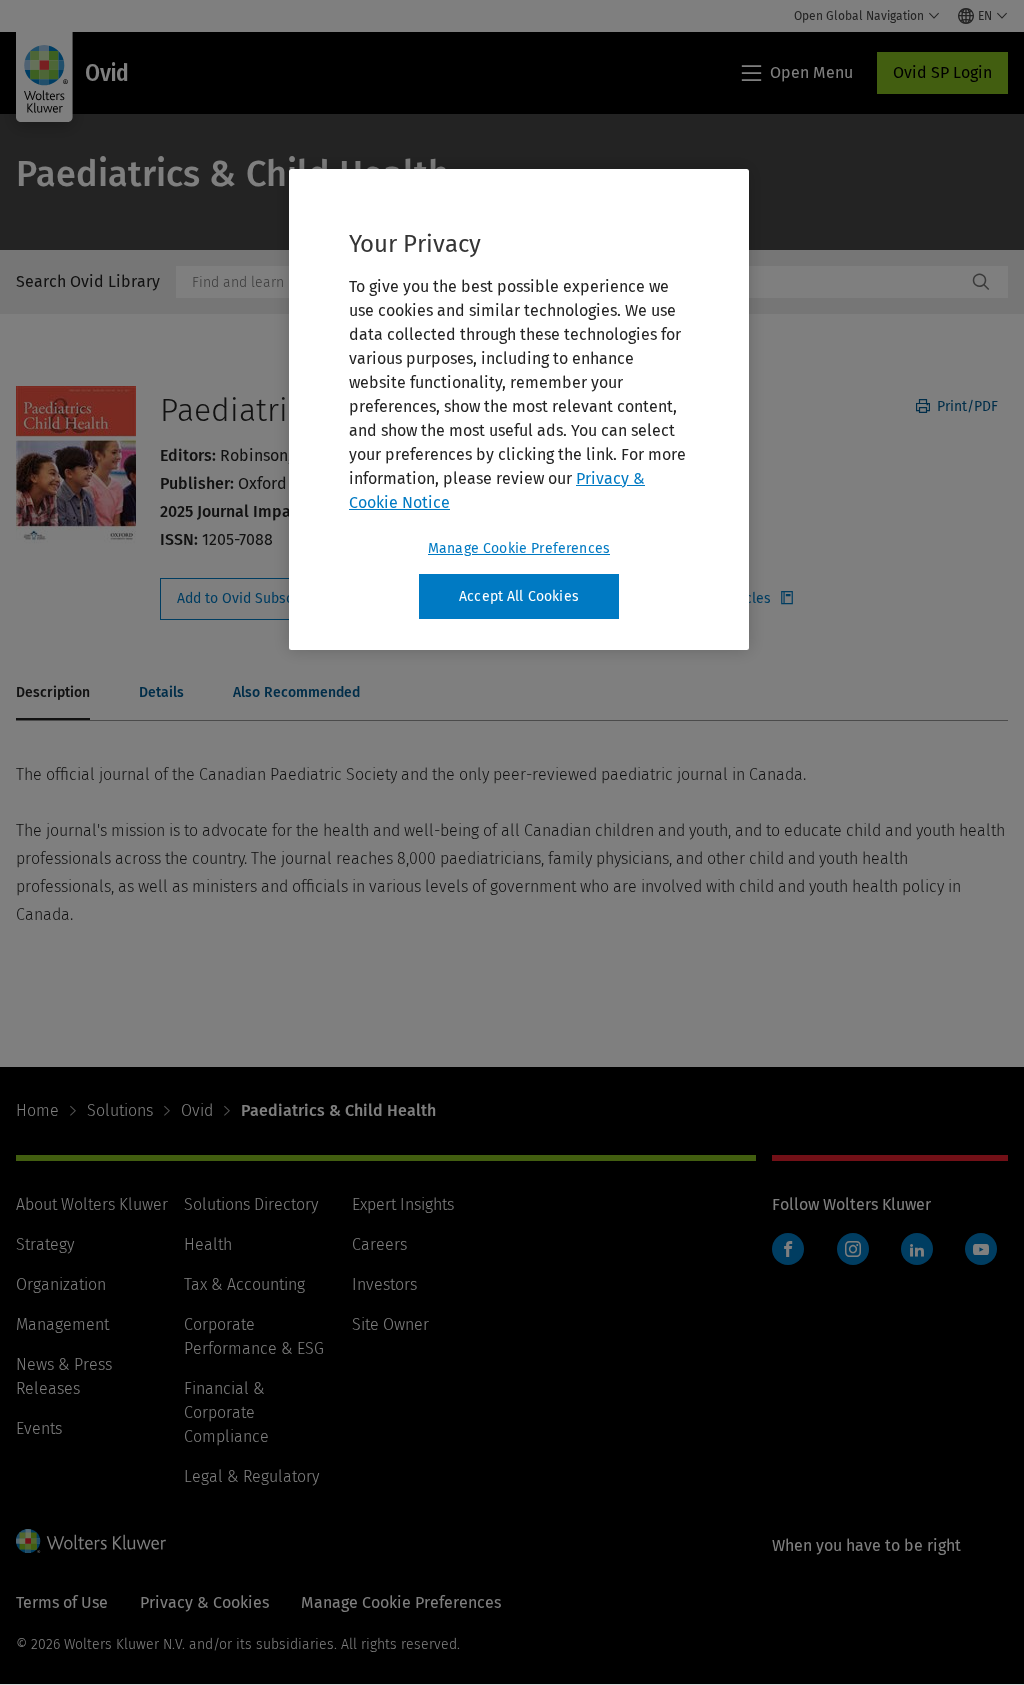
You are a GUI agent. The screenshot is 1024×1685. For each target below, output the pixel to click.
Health (208, 1244)
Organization (61, 1284)
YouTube (981, 1249)
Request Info (268, 599)
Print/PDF (965, 406)
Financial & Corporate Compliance (226, 1412)
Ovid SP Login (942, 72)
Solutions (120, 1110)
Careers (379, 1244)
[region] (519, 410)
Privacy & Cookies (204, 1602)
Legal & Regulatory (251, 1476)
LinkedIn (917, 1249)
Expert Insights (403, 1204)
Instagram (853, 1249)
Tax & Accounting (244, 1284)
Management (62, 1324)
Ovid (197, 1110)
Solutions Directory (251, 1204)
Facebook (788, 1249)
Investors (384, 1284)
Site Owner (390, 1324)
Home (37, 1110)
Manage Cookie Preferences (519, 548)
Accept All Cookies (519, 596)
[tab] (53, 694)
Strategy (45, 1244)
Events (39, 1428)
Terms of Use (62, 1602)
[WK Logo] (91, 1541)
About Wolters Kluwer (92, 1204)
